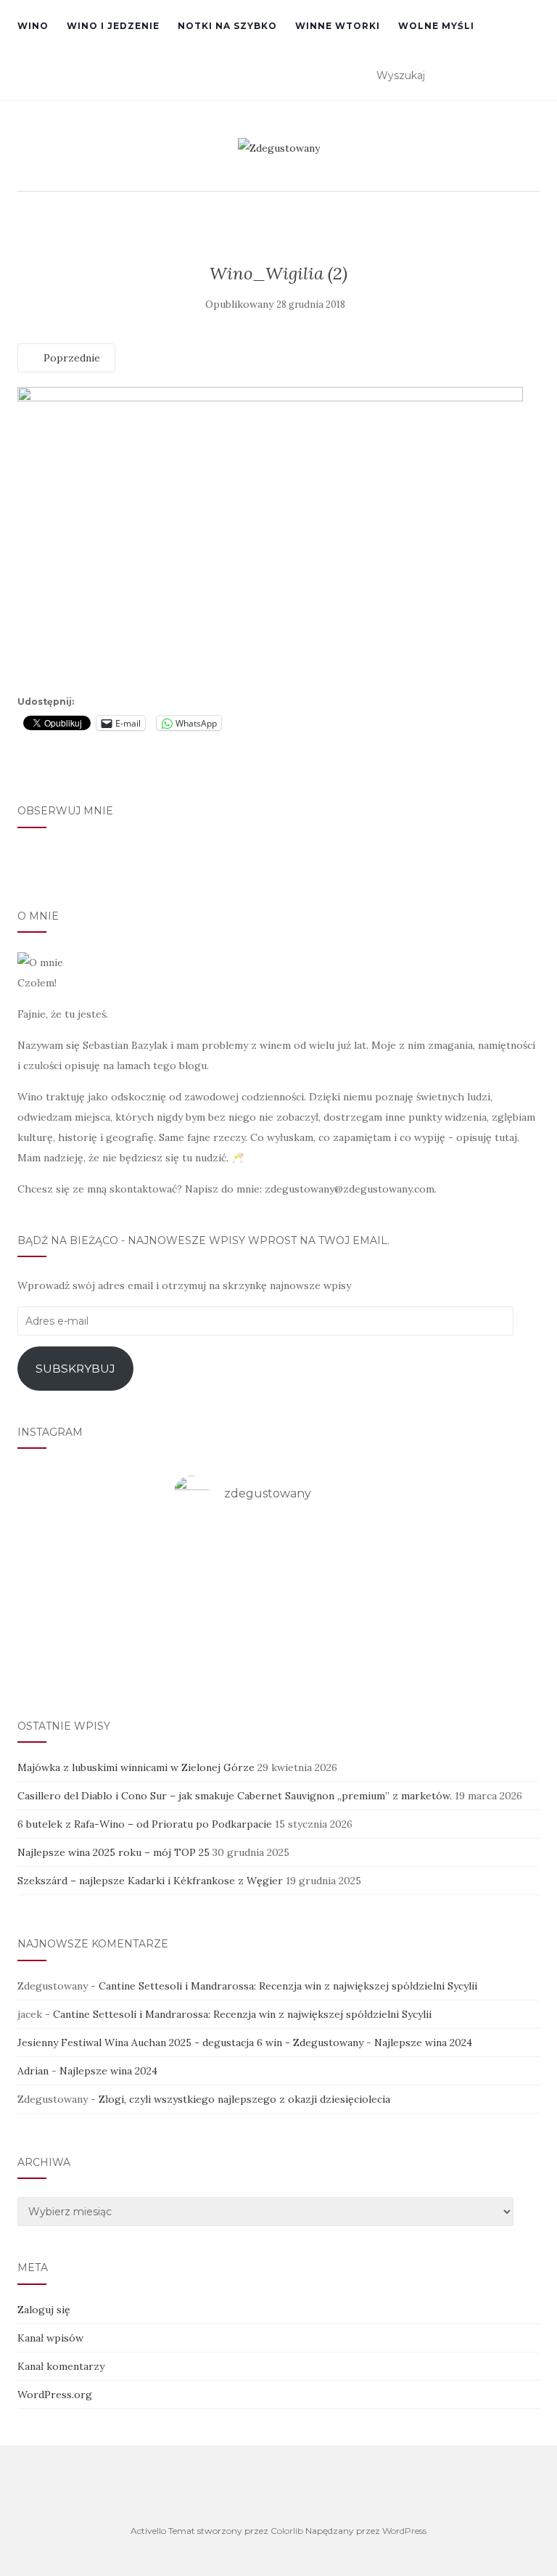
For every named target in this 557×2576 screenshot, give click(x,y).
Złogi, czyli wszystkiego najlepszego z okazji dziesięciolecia (244, 2099)
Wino (33, 26)
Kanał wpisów (50, 2338)
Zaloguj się (44, 2310)
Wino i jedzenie (113, 26)
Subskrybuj (75, 1369)
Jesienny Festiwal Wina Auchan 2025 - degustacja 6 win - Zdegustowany (190, 2043)
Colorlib (287, 2531)
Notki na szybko (227, 26)
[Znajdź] (531, 76)
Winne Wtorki (338, 26)
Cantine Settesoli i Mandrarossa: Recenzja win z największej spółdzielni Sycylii (288, 1986)
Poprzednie (70, 358)
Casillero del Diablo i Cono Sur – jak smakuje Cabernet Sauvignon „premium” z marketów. (235, 1796)
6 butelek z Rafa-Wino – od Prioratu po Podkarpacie (145, 1824)
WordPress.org (55, 2395)
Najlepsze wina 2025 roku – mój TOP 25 (114, 1852)
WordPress (404, 2531)
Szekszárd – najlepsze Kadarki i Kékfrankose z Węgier (150, 1881)
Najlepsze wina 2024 (423, 2043)
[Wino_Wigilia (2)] (270, 538)
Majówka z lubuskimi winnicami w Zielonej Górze (136, 1767)
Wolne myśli (436, 26)
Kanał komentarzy (61, 2366)
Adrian (33, 2071)
